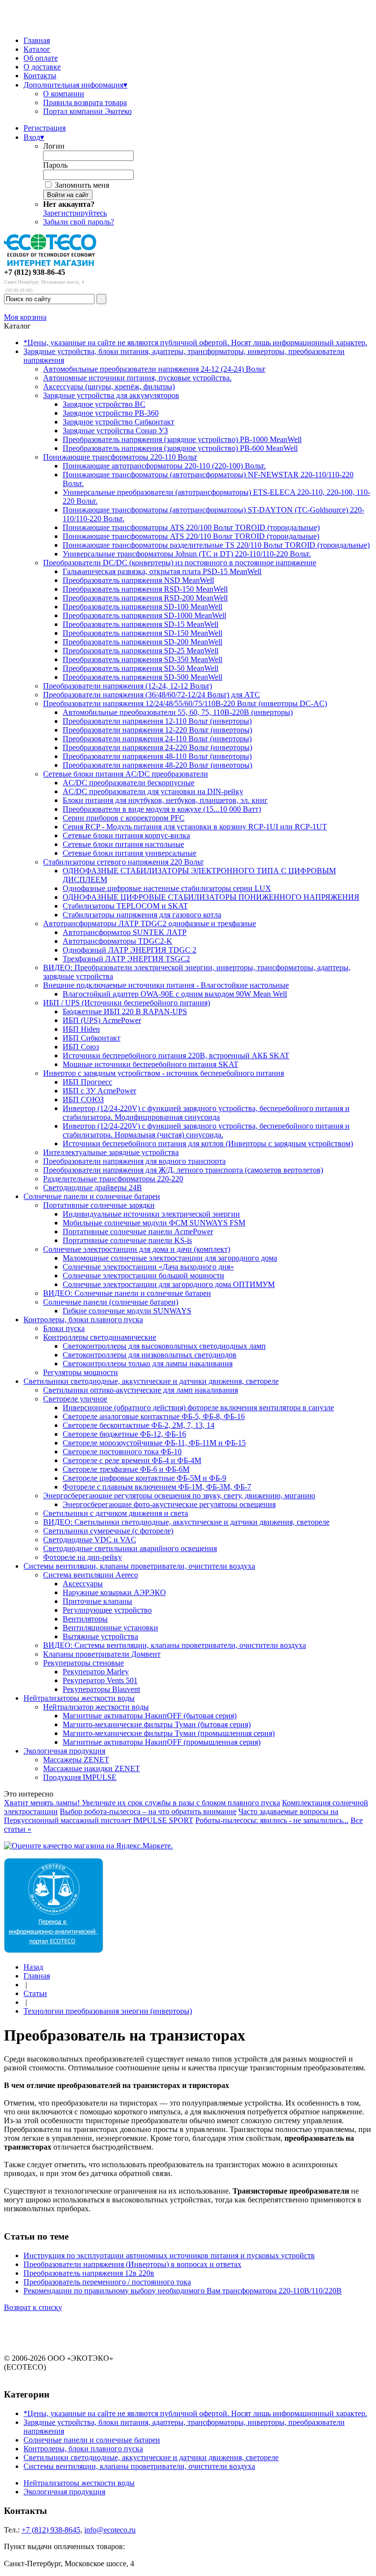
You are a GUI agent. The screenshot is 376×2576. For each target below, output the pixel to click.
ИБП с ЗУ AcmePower (99, 1091)
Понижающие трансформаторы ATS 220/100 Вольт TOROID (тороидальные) (191, 527)
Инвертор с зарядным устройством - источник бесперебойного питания (164, 1073)
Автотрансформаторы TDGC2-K (117, 941)
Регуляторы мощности (81, 1372)
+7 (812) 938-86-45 (35, 272)
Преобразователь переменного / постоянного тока (107, 2282)
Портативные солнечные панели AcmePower (138, 1232)
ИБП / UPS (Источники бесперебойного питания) (127, 1003)
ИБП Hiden (81, 1029)
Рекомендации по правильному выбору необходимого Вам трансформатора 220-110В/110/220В (183, 2291)
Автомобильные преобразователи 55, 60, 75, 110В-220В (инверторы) (178, 712)
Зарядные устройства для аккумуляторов (111, 395)
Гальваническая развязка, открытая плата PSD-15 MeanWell (162, 571)
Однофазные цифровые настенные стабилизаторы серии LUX (167, 888)
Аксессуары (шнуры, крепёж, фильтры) (109, 387)
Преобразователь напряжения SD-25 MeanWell (141, 651)
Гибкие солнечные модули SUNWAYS (127, 1311)
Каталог (37, 49)
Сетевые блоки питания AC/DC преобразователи (126, 774)
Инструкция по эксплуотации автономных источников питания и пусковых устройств (169, 2255)
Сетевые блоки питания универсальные (129, 853)
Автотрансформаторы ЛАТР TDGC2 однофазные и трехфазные (150, 923)
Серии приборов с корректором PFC (124, 818)
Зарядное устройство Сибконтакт (118, 422)
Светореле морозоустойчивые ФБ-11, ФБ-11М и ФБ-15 (154, 1443)
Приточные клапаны (97, 1601)
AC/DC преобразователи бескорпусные (129, 783)
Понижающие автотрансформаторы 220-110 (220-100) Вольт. (164, 466)
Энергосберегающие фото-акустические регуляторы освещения (169, 1504)
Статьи (35, 1993)
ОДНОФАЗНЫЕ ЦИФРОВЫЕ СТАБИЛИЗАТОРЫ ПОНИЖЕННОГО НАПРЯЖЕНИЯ (211, 897)
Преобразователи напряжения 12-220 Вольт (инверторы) (157, 730)
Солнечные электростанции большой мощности (143, 1276)
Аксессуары (83, 1584)
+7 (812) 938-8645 (51, 2530)
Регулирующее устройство (107, 1610)
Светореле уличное (75, 1399)
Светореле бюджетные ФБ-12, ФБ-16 (124, 1434)
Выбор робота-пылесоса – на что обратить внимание (148, 1811)
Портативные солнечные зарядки (99, 1205)
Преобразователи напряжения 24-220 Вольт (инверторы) (157, 747)
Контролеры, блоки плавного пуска (83, 1320)
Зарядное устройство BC (104, 404)
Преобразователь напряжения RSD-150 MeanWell (145, 589)
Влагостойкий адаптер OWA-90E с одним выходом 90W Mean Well (175, 994)
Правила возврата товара (85, 102)
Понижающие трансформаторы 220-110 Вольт (120, 457)
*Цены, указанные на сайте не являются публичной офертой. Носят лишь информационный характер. (195, 343)
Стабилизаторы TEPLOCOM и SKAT (125, 906)
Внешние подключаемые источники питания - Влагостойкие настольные (166, 985)
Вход (34, 137)
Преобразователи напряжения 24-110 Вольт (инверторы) (157, 739)
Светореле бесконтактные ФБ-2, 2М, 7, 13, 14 (139, 1425)
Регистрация (45, 128)
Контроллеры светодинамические (100, 1337)
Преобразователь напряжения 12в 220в (89, 2273)
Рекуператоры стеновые (83, 1663)
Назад (33, 1967)
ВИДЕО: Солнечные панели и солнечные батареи (127, 1293)
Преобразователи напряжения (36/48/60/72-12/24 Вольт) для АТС (152, 695)
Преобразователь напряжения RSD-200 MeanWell (145, 598)
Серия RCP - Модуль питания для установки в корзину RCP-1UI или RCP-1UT (195, 827)
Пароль (55, 165)
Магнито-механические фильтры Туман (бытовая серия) (157, 1724)
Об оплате (41, 58)
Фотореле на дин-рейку (82, 1557)
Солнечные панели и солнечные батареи (92, 1196)
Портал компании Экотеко (87, 111)
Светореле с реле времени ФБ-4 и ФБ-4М (132, 1460)
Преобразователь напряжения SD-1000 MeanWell (144, 615)
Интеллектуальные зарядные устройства (111, 1152)
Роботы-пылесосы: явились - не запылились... (272, 1820)
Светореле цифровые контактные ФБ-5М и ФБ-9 (144, 1478)
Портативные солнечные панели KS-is (127, 1240)
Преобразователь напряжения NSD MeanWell (138, 580)
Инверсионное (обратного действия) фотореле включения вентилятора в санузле (198, 1408)
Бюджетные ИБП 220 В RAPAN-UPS (125, 1011)
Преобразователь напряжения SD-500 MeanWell (142, 677)
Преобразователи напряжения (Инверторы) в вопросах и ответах (132, 2264)
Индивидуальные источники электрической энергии (151, 1214)
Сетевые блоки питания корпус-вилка (126, 835)
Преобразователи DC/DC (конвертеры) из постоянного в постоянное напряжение (180, 563)
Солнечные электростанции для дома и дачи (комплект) (137, 1249)
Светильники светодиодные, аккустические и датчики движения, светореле (151, 1381)
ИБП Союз (81, 1047)
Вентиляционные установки (110, 1628)
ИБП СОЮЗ (83, 1099)
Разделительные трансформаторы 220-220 (113, 1179)
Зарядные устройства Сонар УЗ (115, 431)
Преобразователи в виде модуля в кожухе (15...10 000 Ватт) (162, 809)
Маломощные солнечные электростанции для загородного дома (170, 1258)
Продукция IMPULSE (80, 1777)
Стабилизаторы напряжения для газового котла (142, 915)
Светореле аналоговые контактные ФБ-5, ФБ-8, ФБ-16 (154, 1416)
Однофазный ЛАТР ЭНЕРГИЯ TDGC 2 (129, 950)
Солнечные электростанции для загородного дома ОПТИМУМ (169, 1284)
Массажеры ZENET (76, 1760)
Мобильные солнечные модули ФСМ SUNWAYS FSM (154, 1223)
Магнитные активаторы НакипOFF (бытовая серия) (150, 1716)
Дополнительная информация (75, 85)
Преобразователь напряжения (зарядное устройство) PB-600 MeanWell (180, 448)
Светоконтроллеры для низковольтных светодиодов (150, 1355)
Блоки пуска (64, 1328)
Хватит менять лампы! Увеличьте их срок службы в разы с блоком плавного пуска (142, 1803)
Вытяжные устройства (100, 1636)
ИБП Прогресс (87, 1082)
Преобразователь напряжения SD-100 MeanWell (142, 607)
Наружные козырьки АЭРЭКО (114, 1592)
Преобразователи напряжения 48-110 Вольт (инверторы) (157, 756)
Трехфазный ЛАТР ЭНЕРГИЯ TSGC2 (126, 959)
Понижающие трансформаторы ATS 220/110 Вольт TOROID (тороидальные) (191, 536)
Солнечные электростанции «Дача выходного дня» (148, 1267)
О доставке (42, 67)
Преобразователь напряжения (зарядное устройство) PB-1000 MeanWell (182, 439)
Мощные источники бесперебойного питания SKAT (151, 1064)
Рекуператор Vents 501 (100, 1680)
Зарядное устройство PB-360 (111, 413)
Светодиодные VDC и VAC (90, 1540)
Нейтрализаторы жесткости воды (79, 1698)
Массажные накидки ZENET (92, 1768)
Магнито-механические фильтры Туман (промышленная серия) (169, 1733)
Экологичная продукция (64, 1751)
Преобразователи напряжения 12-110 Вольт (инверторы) (157, 721)
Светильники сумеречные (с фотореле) (108, 1531)
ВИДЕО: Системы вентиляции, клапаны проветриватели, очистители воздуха (175, 1645)
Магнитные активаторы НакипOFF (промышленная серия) (162, 1742)
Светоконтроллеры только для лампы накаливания (148, 1364)
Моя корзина (25, 317)
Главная (37, 40)
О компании (64, 94)
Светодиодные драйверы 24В (93, 1188)
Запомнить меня (82, 185)
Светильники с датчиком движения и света (116, 1513)
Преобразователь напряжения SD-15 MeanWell (141, 624)
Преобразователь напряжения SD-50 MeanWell (141, 668)
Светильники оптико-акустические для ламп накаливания (141, 1390)
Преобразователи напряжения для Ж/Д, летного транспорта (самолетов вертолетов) (183, 1170)
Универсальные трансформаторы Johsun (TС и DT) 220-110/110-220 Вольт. (187, 554)
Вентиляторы (85, 1619)
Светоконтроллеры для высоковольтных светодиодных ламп (164, 1346)
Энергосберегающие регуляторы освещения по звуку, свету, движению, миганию (179, 1496)
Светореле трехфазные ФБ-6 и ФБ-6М (126, 1469)
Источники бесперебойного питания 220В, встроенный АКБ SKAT (176, 1055)
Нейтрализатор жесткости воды (96, 1707)
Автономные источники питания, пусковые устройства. (137, 378)
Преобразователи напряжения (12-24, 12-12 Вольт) (128, 686)
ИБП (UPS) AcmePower (102, 1020)
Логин (54, 146)
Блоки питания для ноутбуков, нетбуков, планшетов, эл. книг (165, 800)
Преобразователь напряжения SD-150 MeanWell (142, 633)
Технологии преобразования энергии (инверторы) (108, 2011)
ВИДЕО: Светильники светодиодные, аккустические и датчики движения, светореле (186, 1522)
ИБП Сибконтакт (92, 1038)
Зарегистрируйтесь (75, 213)
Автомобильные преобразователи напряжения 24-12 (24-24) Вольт (154, 369)
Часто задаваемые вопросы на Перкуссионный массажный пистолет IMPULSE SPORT (171, 1816)
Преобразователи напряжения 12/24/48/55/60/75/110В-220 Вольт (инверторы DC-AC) (185, 703)
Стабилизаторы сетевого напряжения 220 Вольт (123, 862)
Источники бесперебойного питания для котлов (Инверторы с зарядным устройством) (208, 1144)
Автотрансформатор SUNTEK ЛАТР (125, 932)
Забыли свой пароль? (79, 222)
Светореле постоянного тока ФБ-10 (122, 1452)
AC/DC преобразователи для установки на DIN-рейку (153, 791)
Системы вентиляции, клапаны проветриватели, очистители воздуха (139, 1566)
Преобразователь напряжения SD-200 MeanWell (142, 642)
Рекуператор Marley (96, 1672)
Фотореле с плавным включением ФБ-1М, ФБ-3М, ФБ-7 (157, 1487)
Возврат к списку (33, 2307)
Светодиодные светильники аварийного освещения (130, 1548)
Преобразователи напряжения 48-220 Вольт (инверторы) (157, 765)
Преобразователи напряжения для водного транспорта (134, 1161)
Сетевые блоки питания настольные (123, 844)
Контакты (40, 76)
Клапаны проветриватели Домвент (102, 1654)
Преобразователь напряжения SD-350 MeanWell (142, 659)
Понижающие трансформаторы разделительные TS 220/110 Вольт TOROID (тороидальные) (216, 545)
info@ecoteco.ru (110, 2530)
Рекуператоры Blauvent (101, 1689)
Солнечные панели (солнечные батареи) (111, 1302)
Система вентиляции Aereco (91, 1575)
